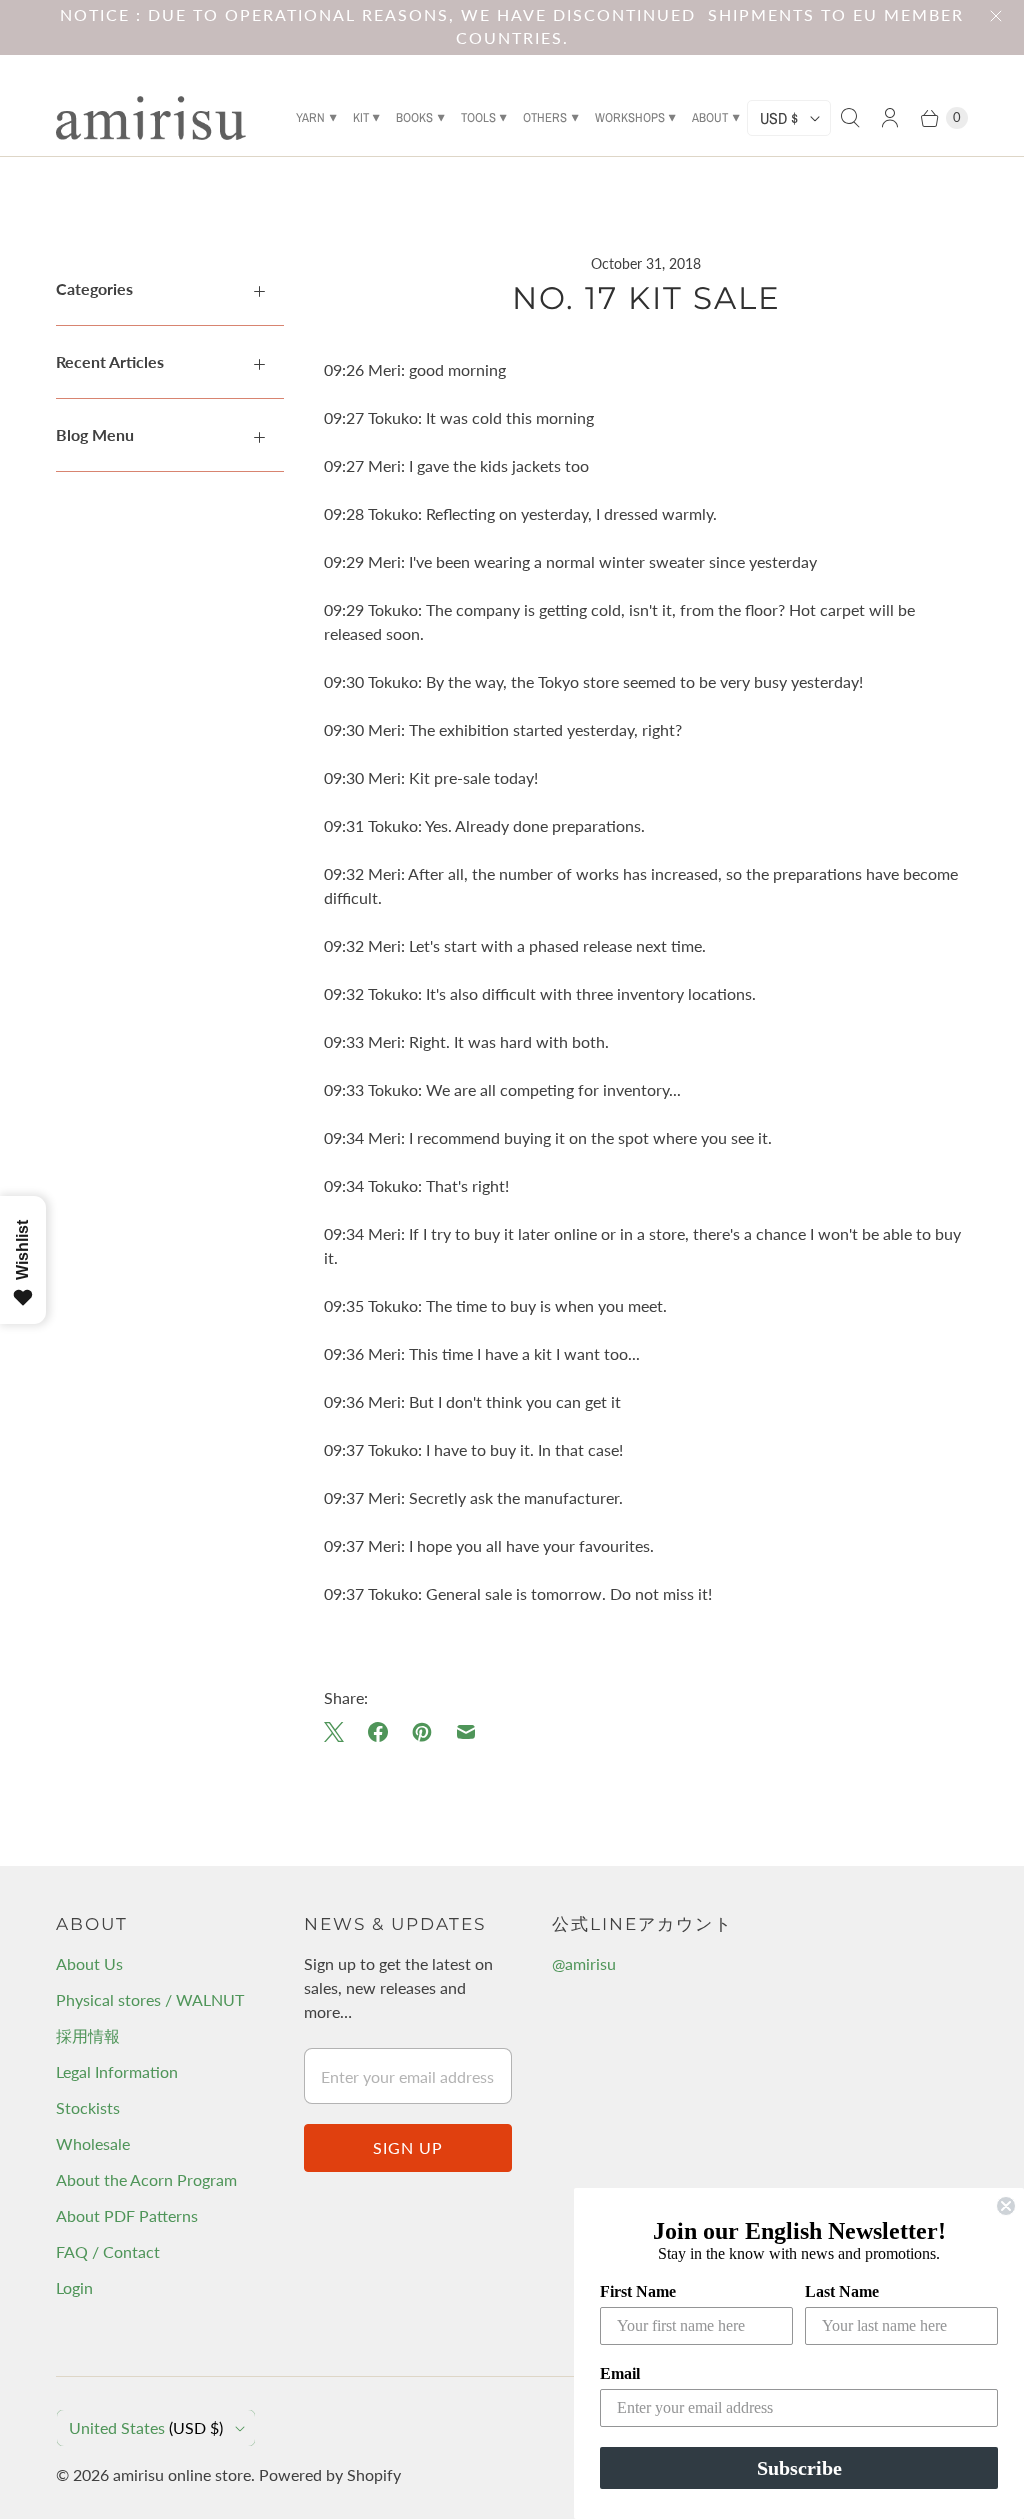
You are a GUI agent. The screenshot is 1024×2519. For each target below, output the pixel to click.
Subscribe (799, 2468)
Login (74, 2287)
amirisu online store (182, 2474)
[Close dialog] (1006, 2206)
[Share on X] (340, 1732)
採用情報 (88, 2035)
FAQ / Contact (108, 2251)
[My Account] (890, 118)
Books (414, 117)
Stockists (88, 2107)
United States (146, 2427)
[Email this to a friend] (466, 1732)
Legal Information (117, 2071)
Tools (478, 117)
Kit (361, 117)
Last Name (842, 2291)
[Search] (850, 118)
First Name (638, 2291)
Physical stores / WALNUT (150, 1999)
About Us (89, 1963)
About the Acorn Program (146, 2179)
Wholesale (93, 2143)
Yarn (310, 117)
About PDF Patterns (127, 2215)
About (710, 117)
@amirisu (584, 1963)
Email (620, 2373)
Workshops (630, 117)
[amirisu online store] (151, 118)
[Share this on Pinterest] (422, 1732)
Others (545, 117)
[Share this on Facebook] (378, 1732)
